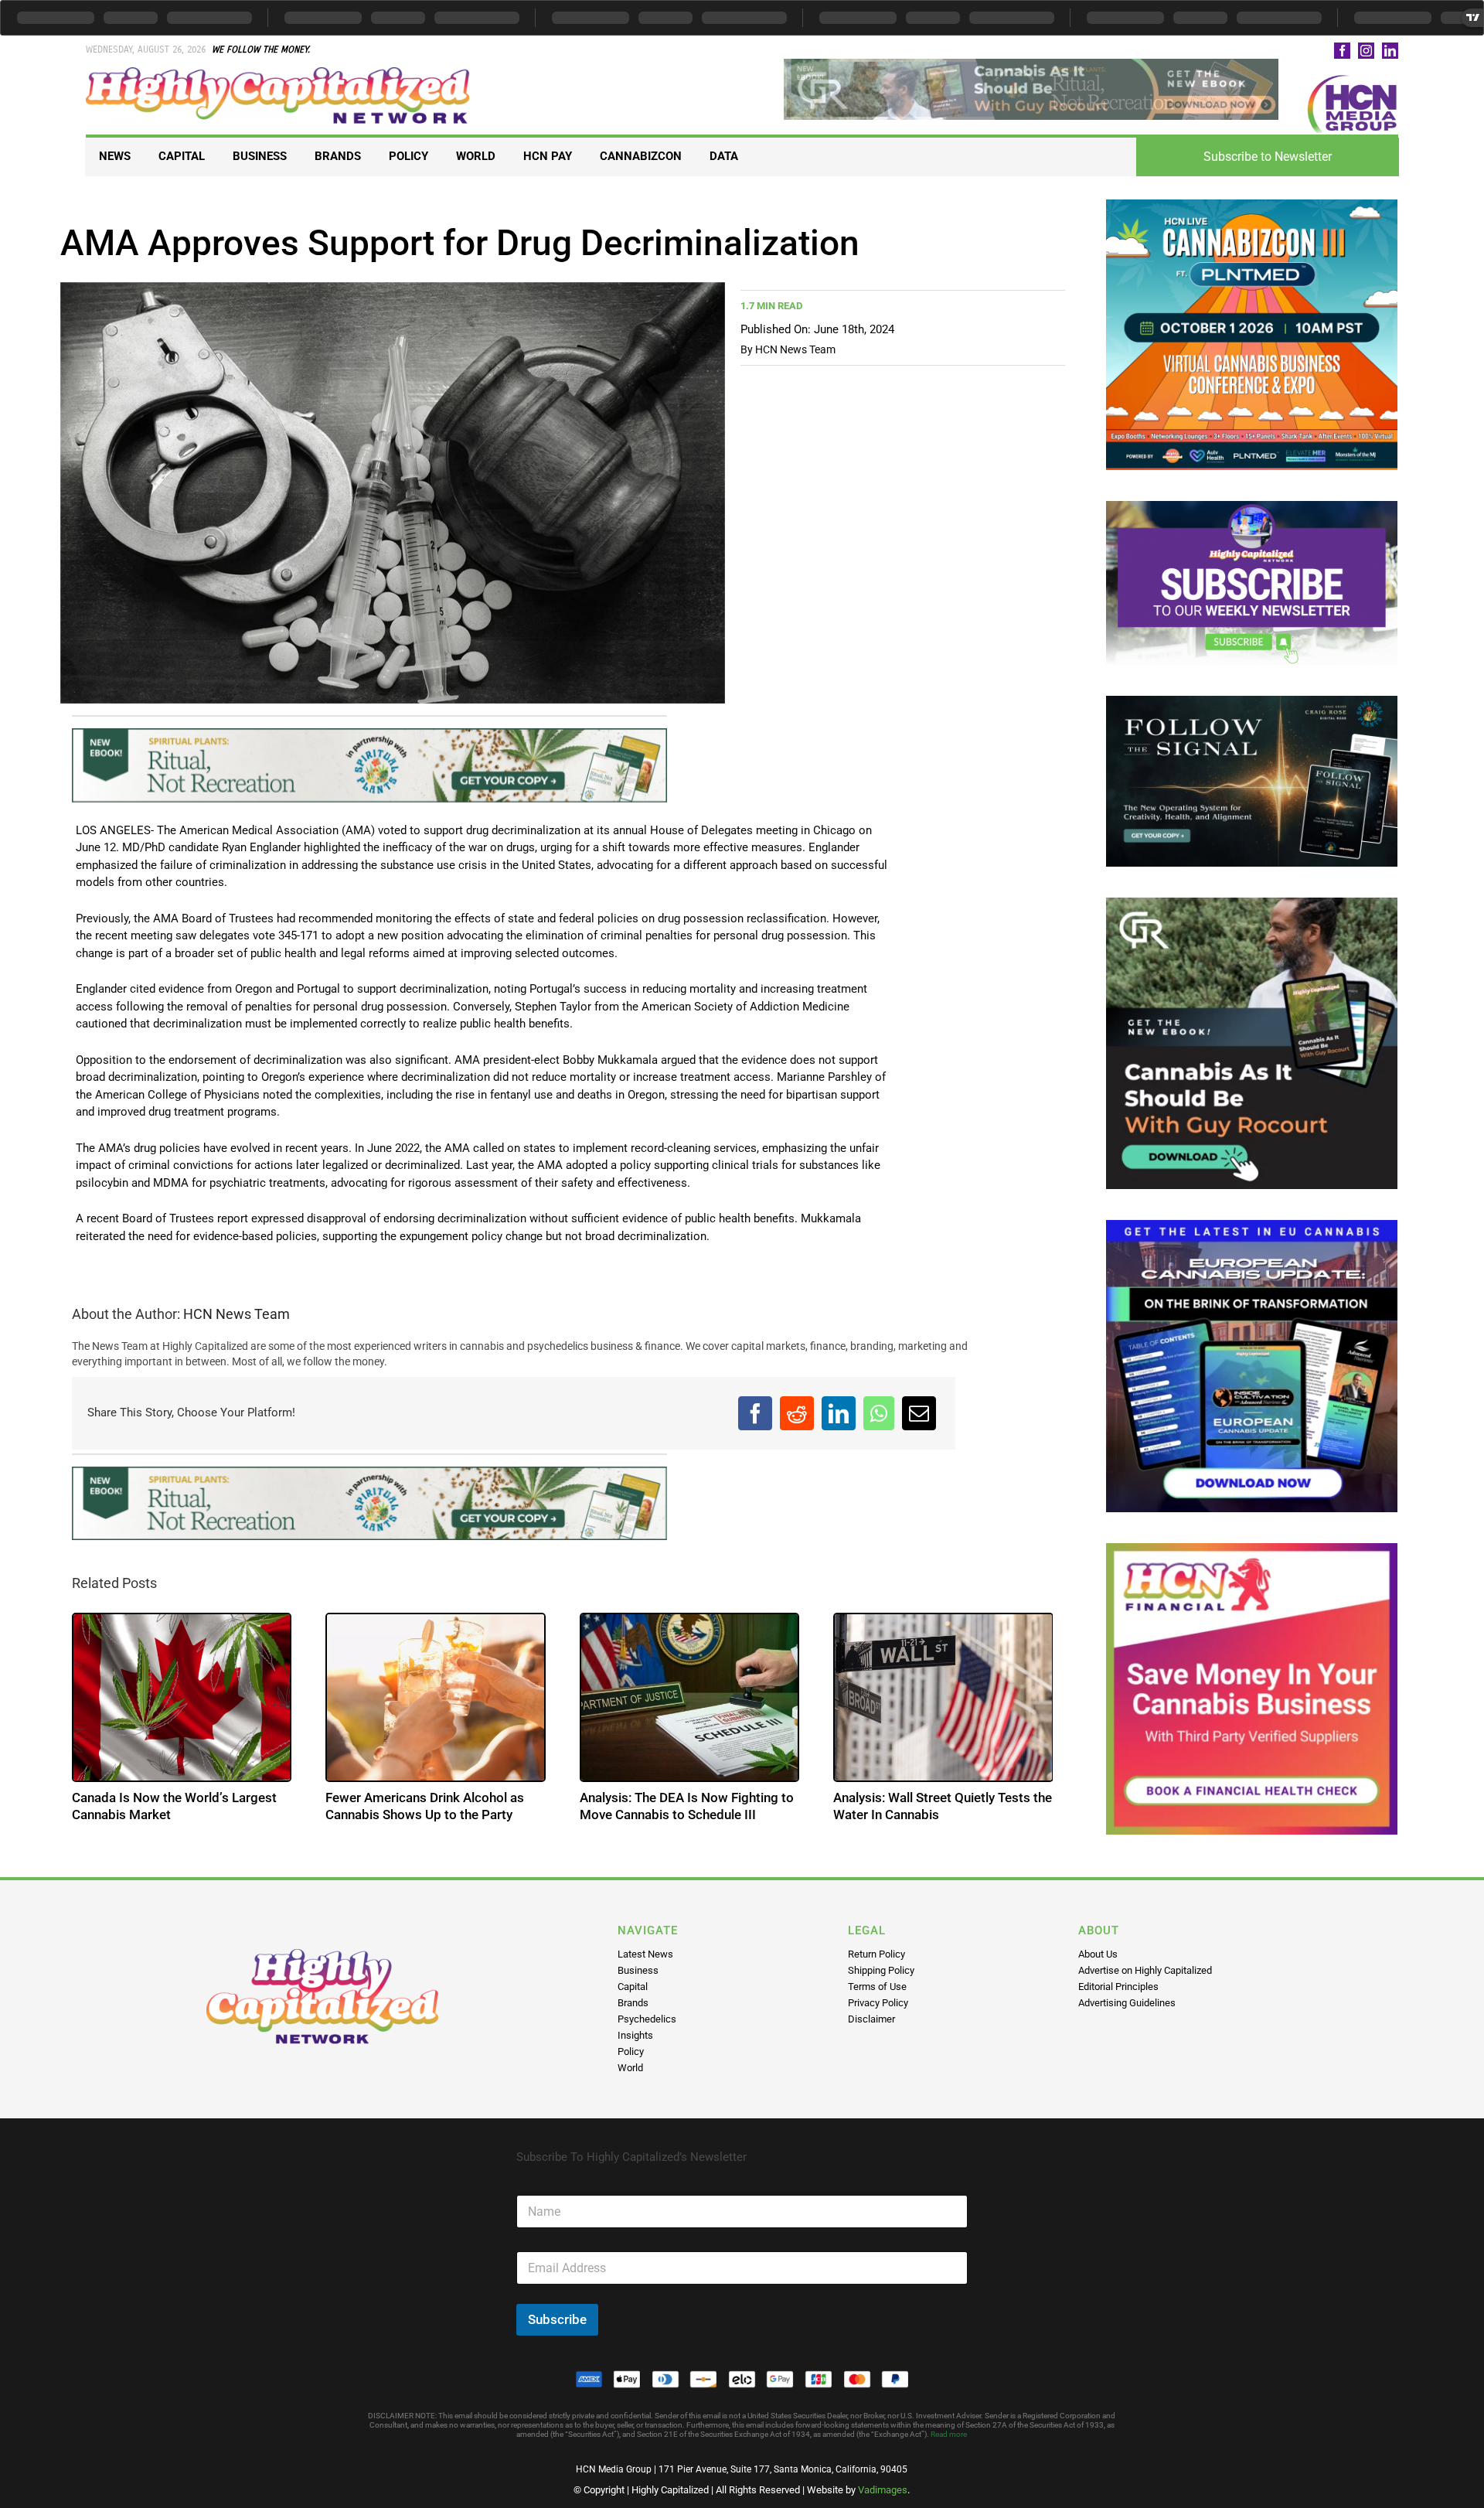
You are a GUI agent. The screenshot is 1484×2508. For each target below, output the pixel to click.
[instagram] (1366, 51)
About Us (1098, 1954)
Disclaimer (871, 2019)
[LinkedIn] (839, 1413)
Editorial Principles (1118, 1987)
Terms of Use (877, 1987)
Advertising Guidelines (1127, 2003)
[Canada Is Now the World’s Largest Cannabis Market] (182, 1697)
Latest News (645, 1954)
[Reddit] (797, 1413)
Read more (949, 2434)
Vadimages (883, 2490)
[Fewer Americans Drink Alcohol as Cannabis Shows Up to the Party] (436, 1697)
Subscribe (557, 2319)
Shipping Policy (881, 1970)
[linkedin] (1390, 51)
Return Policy (876, 1954)
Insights (635, 2035)
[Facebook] (755, 1413)
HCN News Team (795, 349)
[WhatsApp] (879, 1413)
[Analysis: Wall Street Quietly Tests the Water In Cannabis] (943, 1697)
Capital (633, 1987)
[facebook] (1342, 51)
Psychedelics (647, 2019)
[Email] (919, 1413)
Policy (631, 2051)
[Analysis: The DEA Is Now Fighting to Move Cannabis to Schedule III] (690, 1697)
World (630, 2068)
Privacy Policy (878, 2003)
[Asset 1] (279, 73)
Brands (633, 2003)
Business (638, 1970)
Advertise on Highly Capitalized (1145, 1970)
